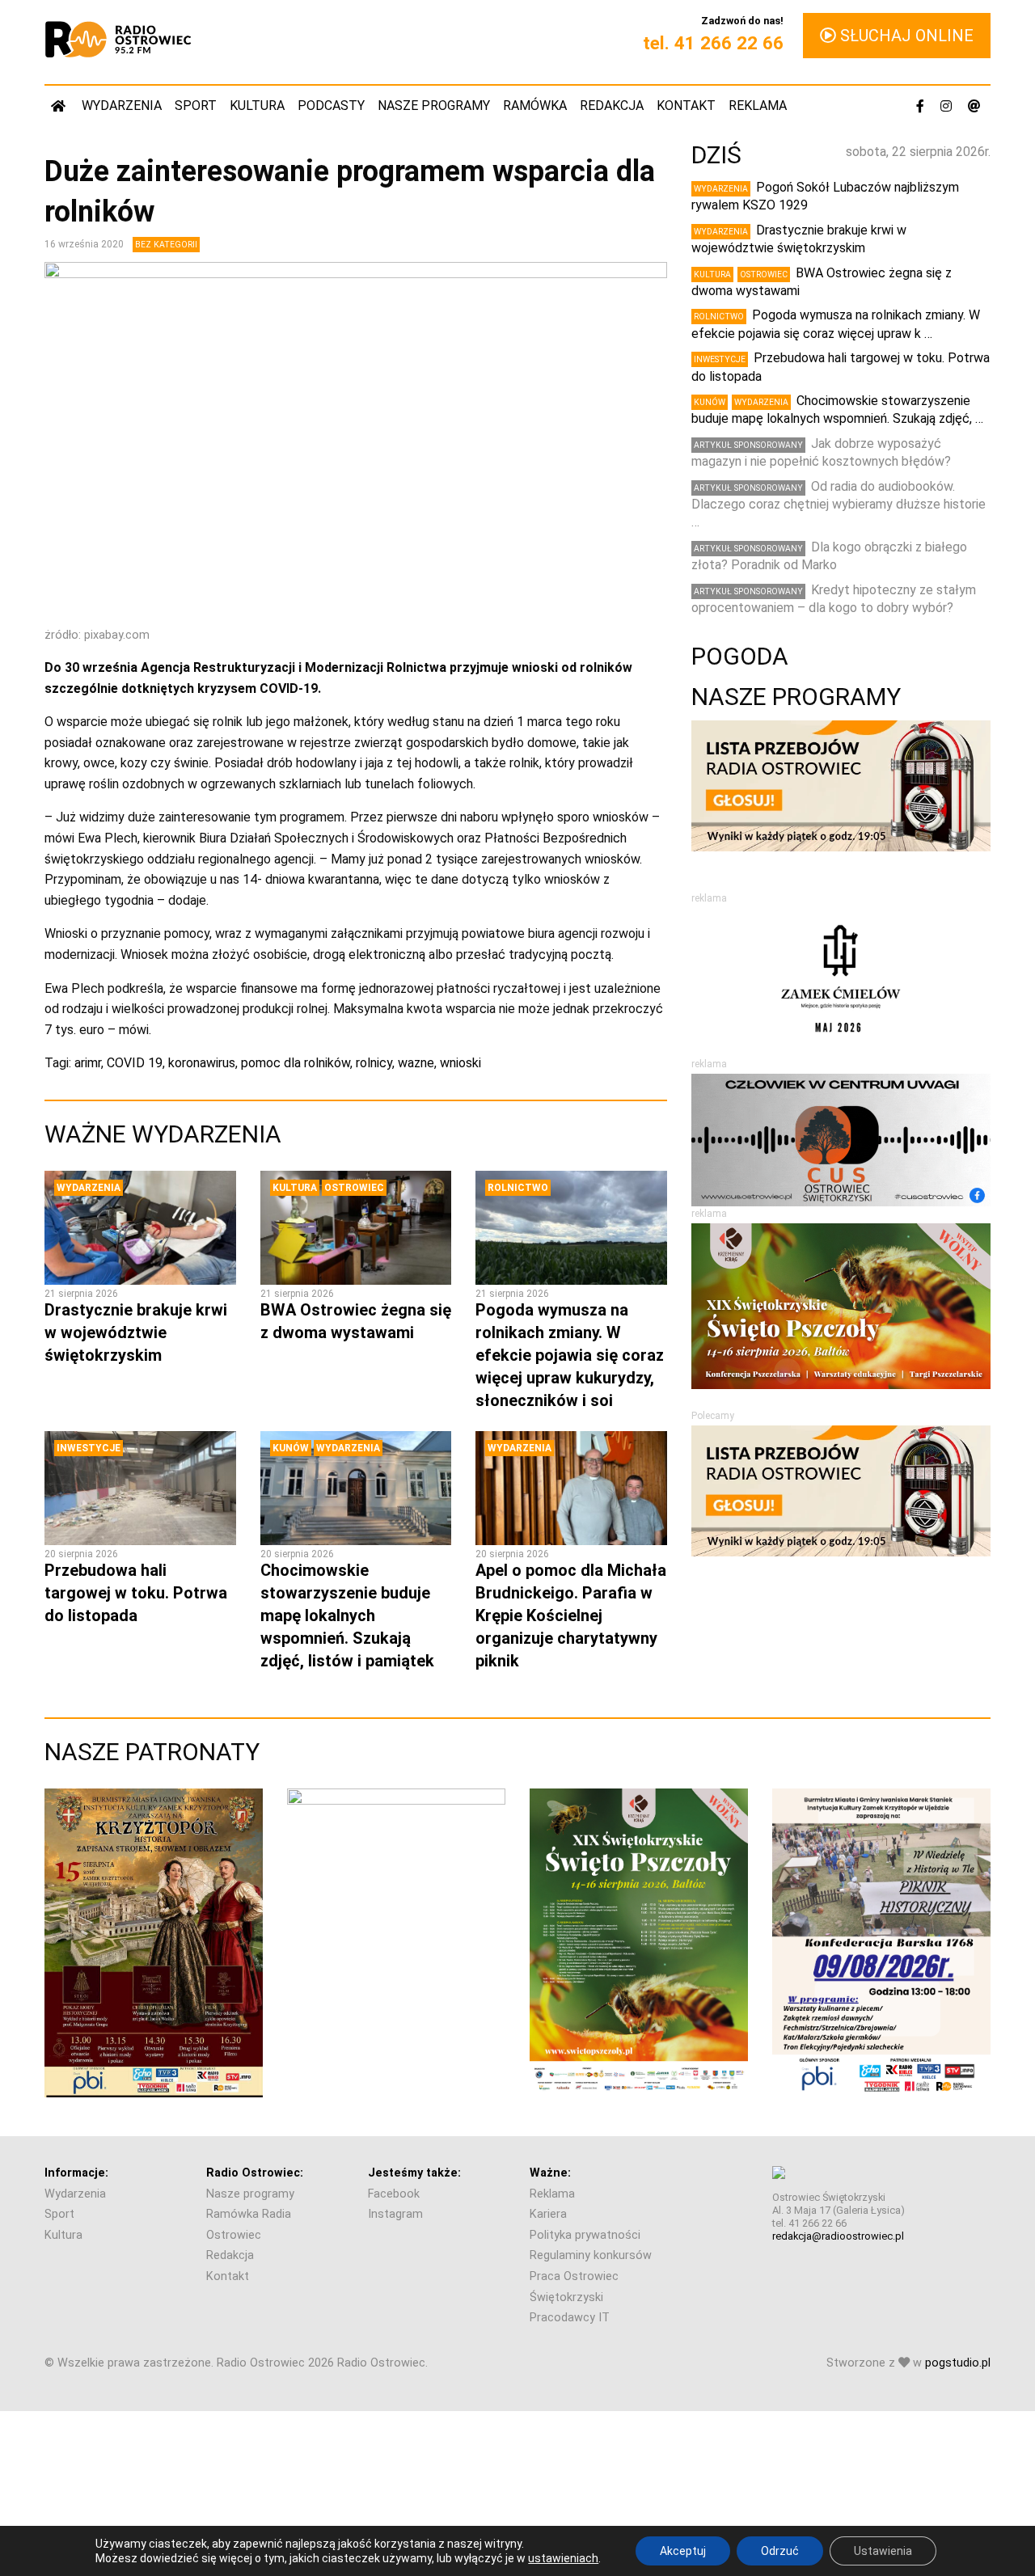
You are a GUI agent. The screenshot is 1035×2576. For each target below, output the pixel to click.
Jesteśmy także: (414, 2173)
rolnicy (374, 1063)
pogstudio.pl (958, 2363)
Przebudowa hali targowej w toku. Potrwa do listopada (136, 1593)
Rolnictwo (518, 1188)
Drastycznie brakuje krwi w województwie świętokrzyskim (136, 1332)
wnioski (460, 1063)
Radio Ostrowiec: (255, 2173)
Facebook (394, 2194)
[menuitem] (60, 106)
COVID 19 (135, 1063)
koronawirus (202, 1063)
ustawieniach (563, 2558)
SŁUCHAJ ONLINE (905, 36)
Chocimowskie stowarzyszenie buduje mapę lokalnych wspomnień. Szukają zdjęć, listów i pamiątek (347, 1615)
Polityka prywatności (585, 2235)
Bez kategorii (166, 245)
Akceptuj (683, 2551)
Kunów (291, 1448)
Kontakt (686, 106)
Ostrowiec (354, 1188)
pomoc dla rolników (296, 1063)
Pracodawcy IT (570, 2318)
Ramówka (535, 106)
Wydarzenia (122, 106)
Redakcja (612, 106)
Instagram (395, 2214)
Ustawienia (883, 2551)
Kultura (257, 106)
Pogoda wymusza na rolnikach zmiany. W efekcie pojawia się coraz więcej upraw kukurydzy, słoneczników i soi (570, 1355)
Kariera (548, 2214)
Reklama (758, 106)
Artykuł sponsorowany (748, 445)
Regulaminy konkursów (591, 2255)
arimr (88, 1063)
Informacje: (76, 2173)
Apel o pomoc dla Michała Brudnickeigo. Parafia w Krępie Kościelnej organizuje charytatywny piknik (571, 1615)
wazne (416, 1063)
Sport (196, 106)
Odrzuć (780, 2551)
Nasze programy (434, 106)
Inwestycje (89, 1448)
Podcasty (331, 106)
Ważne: (550, 2173)
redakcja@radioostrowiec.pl (838, 2236)
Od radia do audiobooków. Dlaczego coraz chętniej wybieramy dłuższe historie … (839, 505)
